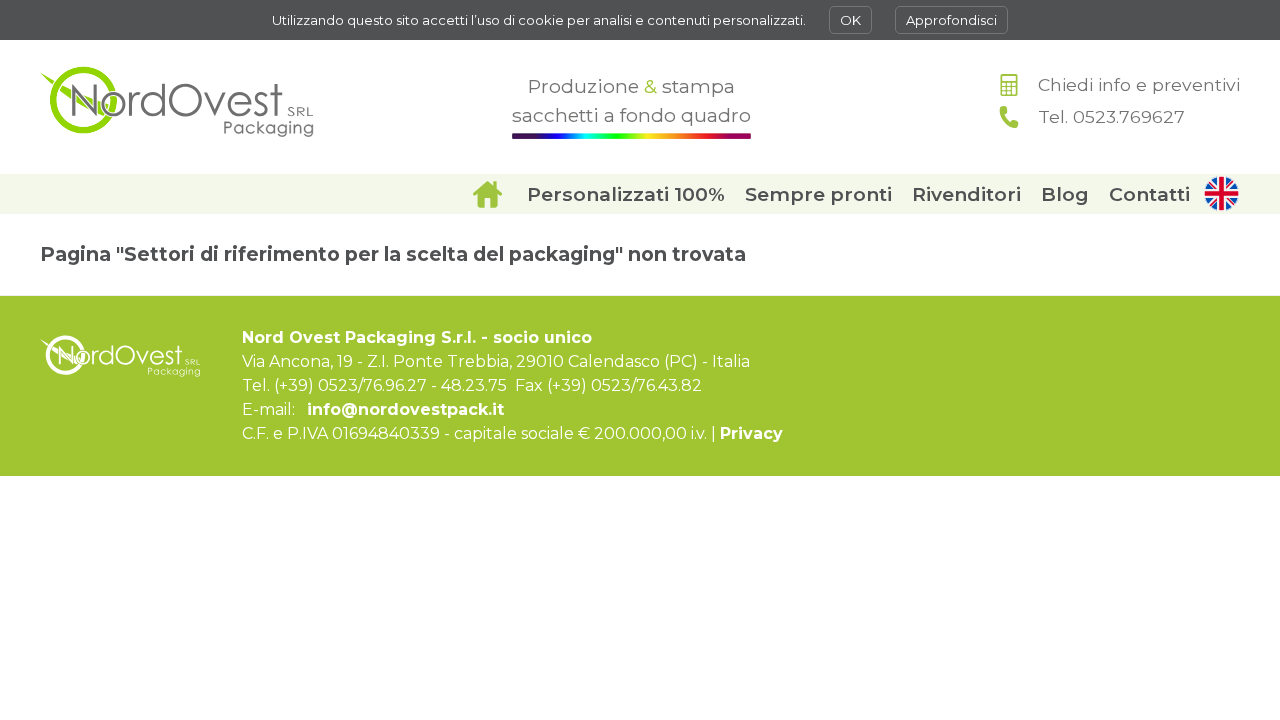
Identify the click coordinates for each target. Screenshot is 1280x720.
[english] (1220, 194)
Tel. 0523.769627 (1111, 116)
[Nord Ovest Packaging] (177, 101)
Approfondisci (951, 20)
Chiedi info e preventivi (1139, 84)
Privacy (751, 433)
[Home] (487, 194)
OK (850, 20)
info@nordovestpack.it (405, 409)
